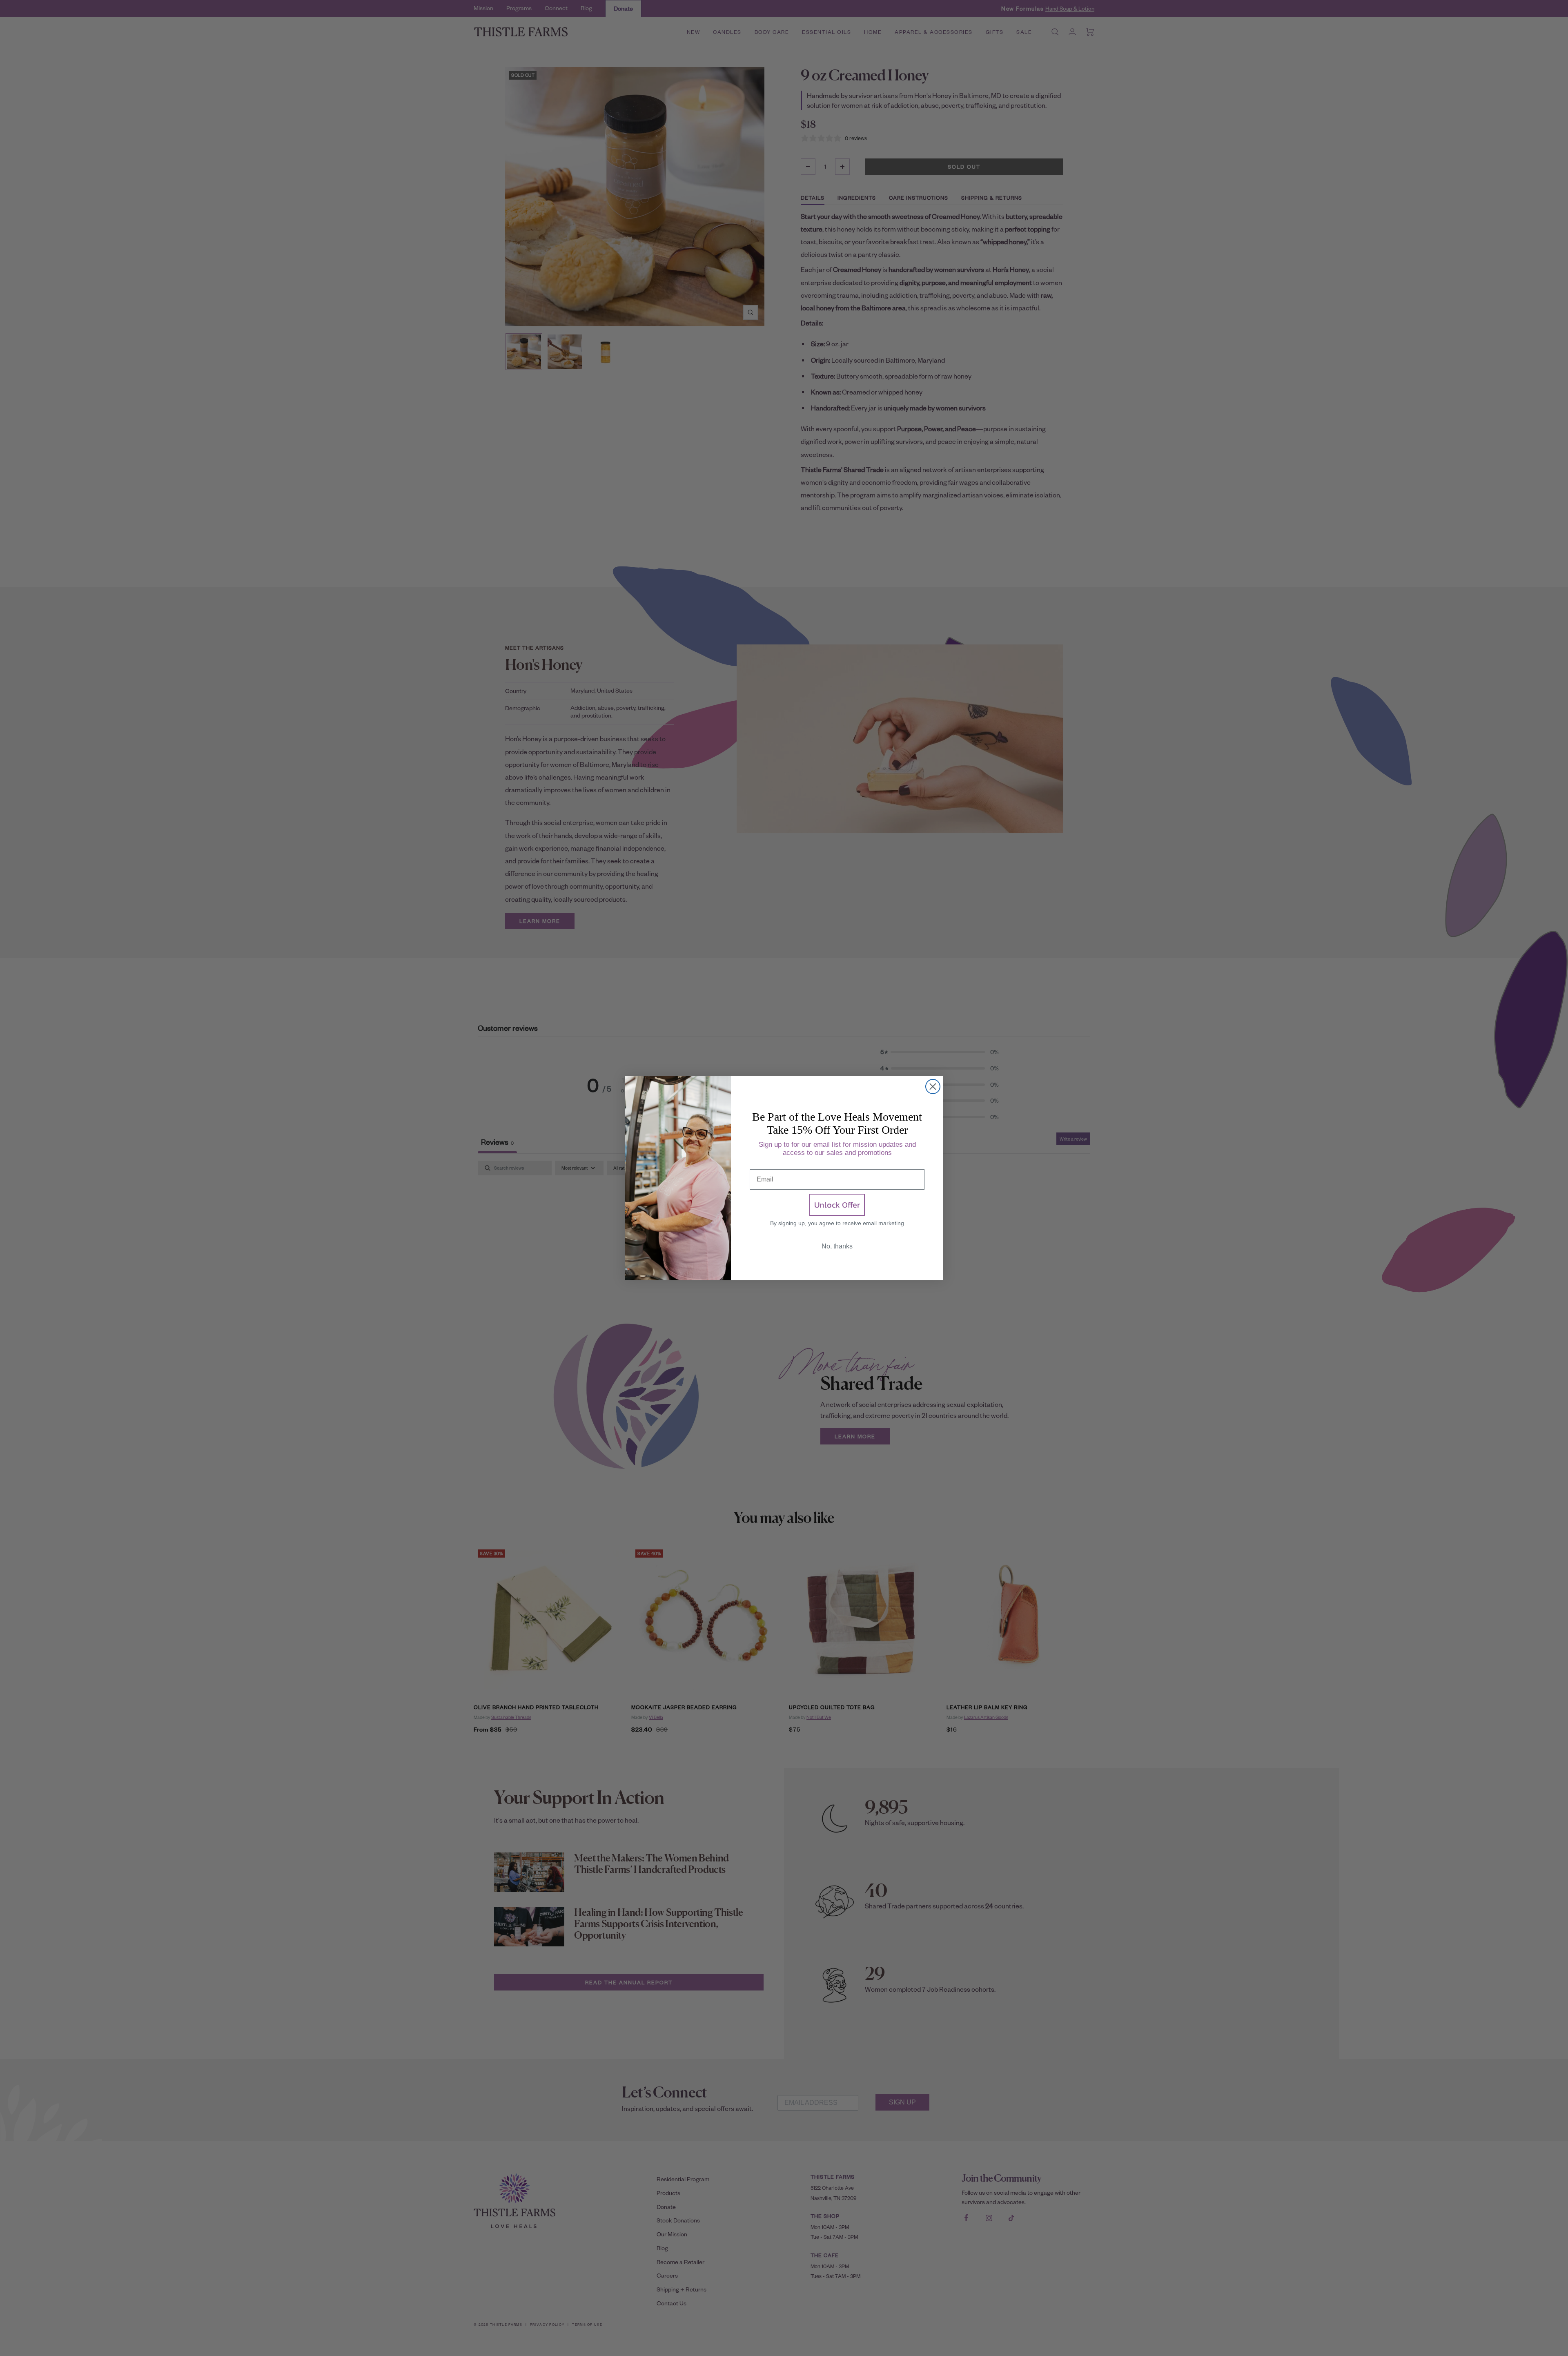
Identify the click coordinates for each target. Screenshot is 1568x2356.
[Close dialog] (933, 1087)
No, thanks (837, 1246)
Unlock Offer (837, 1205)
